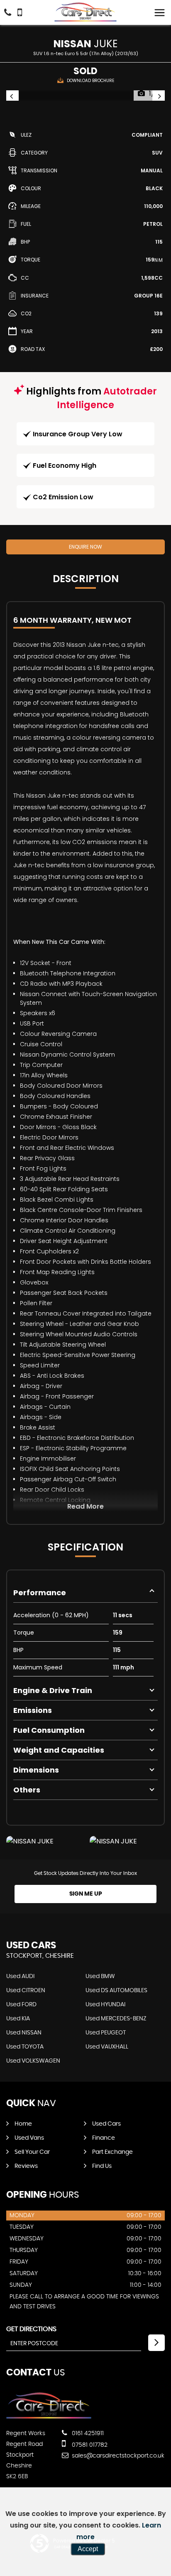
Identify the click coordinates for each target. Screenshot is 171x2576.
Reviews (26, 2166)
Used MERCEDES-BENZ (116, 2019)
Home (23, 2124)
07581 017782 (89, 2445)
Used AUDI (20, 1976)
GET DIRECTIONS (31, 2329)
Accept (88, 2549)
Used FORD (21, 2005)
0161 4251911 (87, 2433)
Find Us (102, 2166)
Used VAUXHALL (107, 2047)
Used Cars (106, 2124)
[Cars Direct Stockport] (85, 12)
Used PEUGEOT (106, 2033)
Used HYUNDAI (105, 2005)
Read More (85, 1506)
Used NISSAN (24, 2033)
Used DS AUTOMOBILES (116, 1991)
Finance (104, 2138)
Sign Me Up (86, 1894)
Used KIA (18, 2019)
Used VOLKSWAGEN (33, 2061)
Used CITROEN (26, 1991)
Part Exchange (112, 2152)
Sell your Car (32, 2152)
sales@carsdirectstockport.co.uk (117, 2456)
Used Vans (29, 2138)
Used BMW (100, 1976)
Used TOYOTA (25, 2047)
